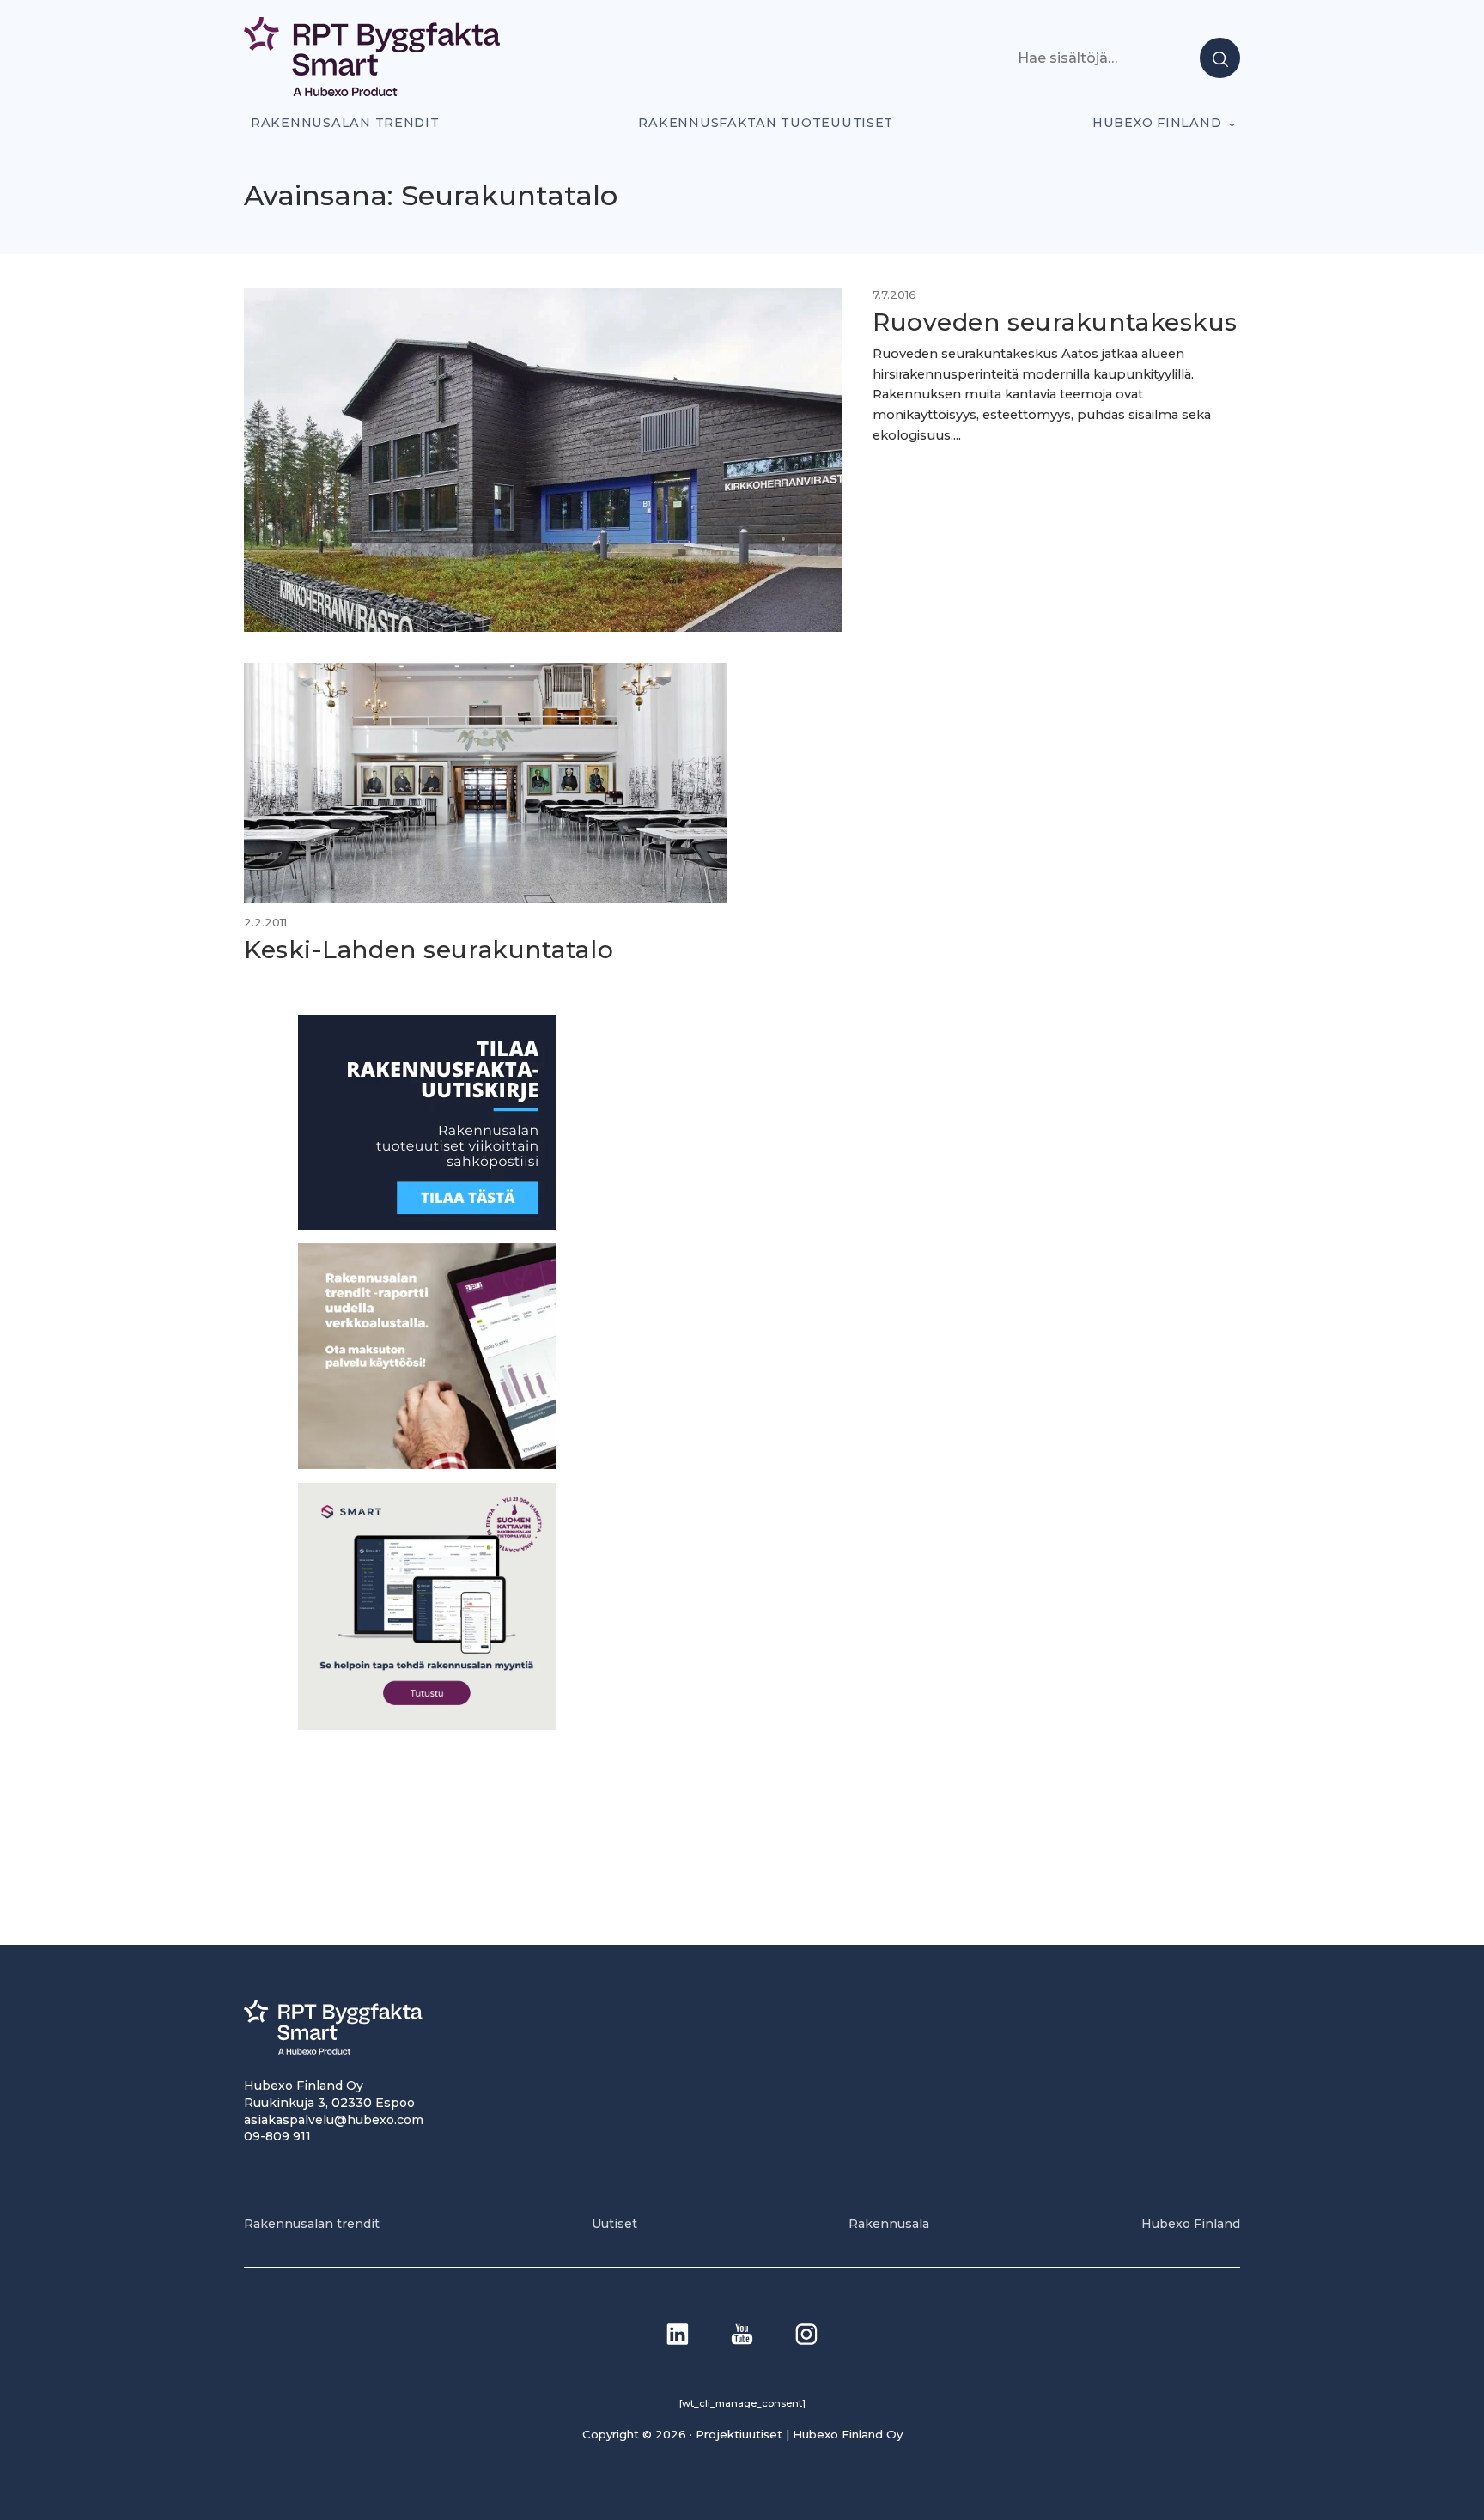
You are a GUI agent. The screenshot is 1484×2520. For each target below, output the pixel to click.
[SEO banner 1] (427, 1725)
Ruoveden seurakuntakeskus (1055, 322)
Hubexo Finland (1157, 123)
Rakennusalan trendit (345, 123)
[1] (427, 1225)
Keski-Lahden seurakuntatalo (429, 950)
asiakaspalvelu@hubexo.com (334, 2120)
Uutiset (614, 2224)
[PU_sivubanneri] (427, 1464)
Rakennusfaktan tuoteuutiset (766, 123)
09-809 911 (277, 2136)
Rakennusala (889, 2224)
